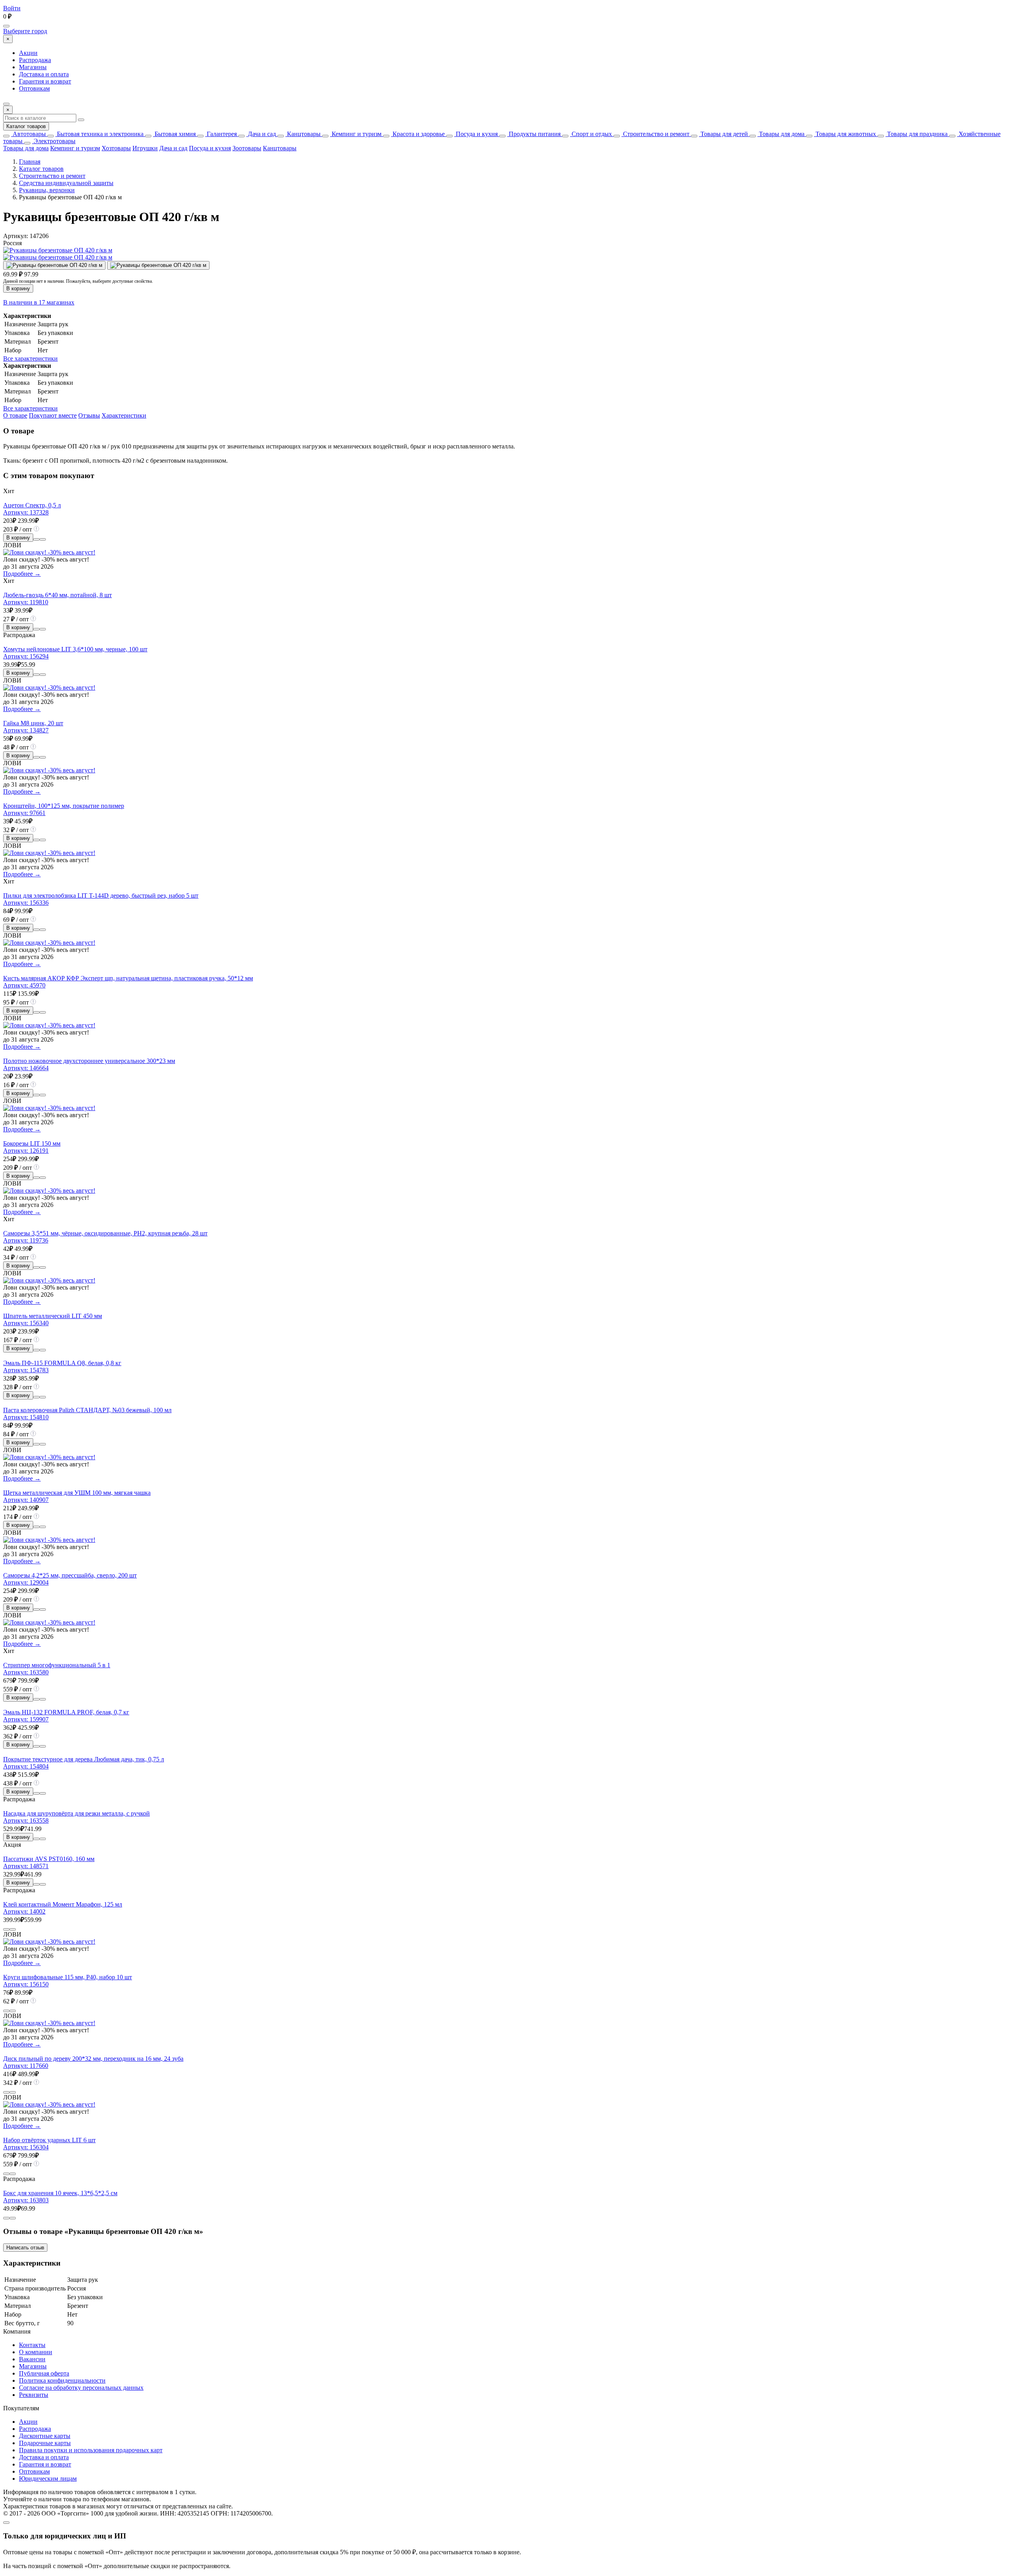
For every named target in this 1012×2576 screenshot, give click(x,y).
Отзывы (89, 415)
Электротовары (54, 141)
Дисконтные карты (45, 2436)
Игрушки (145, 148)
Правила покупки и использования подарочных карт (91, 2450)
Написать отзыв (25, 2248)
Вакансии (32, 2359)
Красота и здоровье (418, 134)
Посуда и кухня (476, 134)
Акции (28, 53)
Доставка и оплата (44, 74)
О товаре (15, 415)
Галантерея (221, 134)
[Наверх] (6, 2523)
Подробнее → (22, 574)
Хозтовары (116, 148)
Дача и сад (261, 134)
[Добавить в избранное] (43, 539)
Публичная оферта (44, 2373)
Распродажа (35, 60)
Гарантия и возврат (45, 81)
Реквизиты (34, 2395)
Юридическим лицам (48, 2479)
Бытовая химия (174, 134)
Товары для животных (845, 134)
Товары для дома (781, 134)
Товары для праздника (917, 134)
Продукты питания (534, 134)
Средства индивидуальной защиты (66, 183)
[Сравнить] (36, 539)
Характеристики (124, 415)
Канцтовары (303, 134)
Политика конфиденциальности (62, 2380)
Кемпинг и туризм (356, 134)
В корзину (18, 288)
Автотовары (28, 134)
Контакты (32, 2345)
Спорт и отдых (591, 134)
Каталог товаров (26, 126)
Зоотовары (247, 148)
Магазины (33, 67)
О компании (36, 2352)
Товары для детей (723, 134)
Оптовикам (34, 88)
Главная (30, 162)
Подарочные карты (45, 2443)
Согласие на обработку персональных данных (81, 2388)
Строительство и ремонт (655, 134)
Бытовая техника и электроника (99, 134)
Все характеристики (30, 358)
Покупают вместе (53, 415)
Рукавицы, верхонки (47, 190)
